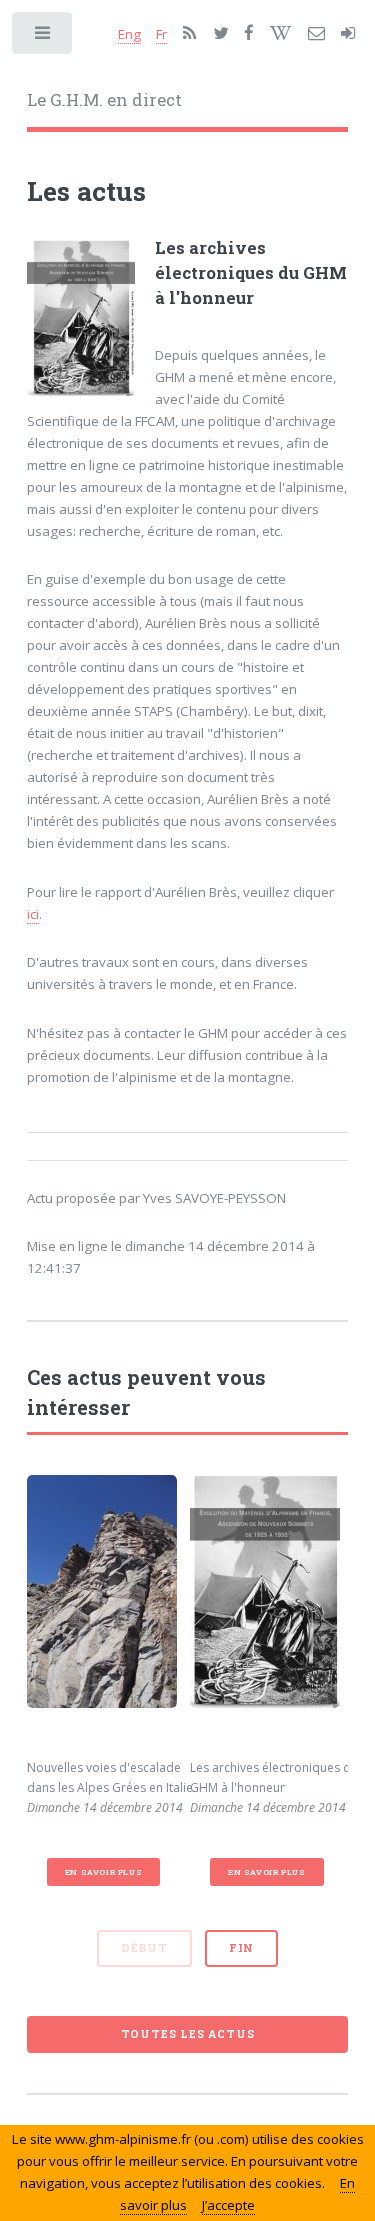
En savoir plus (103, 1872)
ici (33, 914)
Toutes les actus (188, 2034)
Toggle (43, 37)
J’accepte (228, 2205)
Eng (129, 34)
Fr (161, 34)
